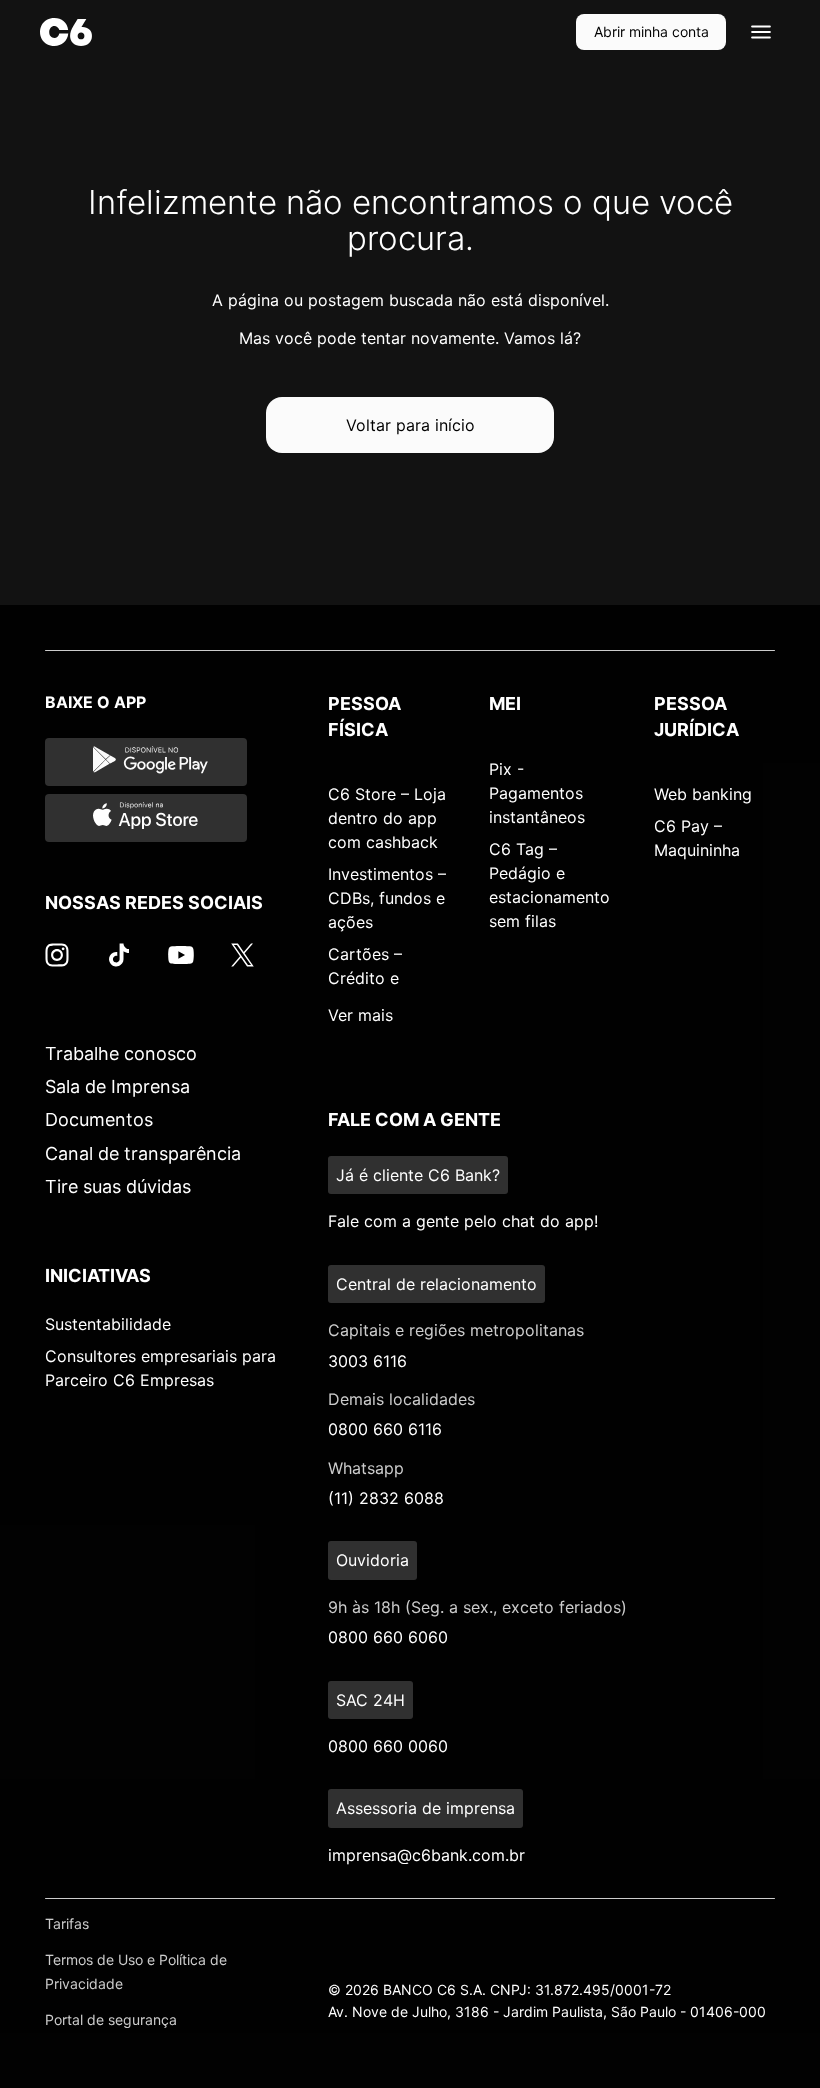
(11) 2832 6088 (386, 1498)
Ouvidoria (372, 1560)
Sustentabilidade (108, 1324)
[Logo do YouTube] (181, 965)
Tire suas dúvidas (118, 1186)
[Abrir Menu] (761, 32)
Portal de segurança (111, 2019)
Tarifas (67, 1923)
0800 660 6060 (388, 1637)
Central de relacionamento (436, 1284)
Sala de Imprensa (117, 1086)
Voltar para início (410, 425)
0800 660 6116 (385, 1429)
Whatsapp (366, 1468)
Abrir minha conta (651, 31)
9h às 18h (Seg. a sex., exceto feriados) (477, 1607)
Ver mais (360, 1015)
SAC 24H (370, 1700)
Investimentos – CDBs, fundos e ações (387, 898)
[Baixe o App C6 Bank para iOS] (146, 818)
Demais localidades (401, 1399)
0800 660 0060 (388, 1746)
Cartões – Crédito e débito (365, 978)
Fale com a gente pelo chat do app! (463, 1221)
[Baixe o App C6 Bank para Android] (146, 762)
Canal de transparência (143, 1153)
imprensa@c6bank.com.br (426, 1855)
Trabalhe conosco (121, 1053)
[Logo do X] (242, 965)
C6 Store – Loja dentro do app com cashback (387, 818)
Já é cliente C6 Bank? (418, 1175)
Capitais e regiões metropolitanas (456, 1330)
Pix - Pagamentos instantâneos (537, 793)
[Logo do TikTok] (119, 965)
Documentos (99, 1119)
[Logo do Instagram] (57, 965)
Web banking (703, 794)
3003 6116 (367, 1361)
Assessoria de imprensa (425, 1808)
